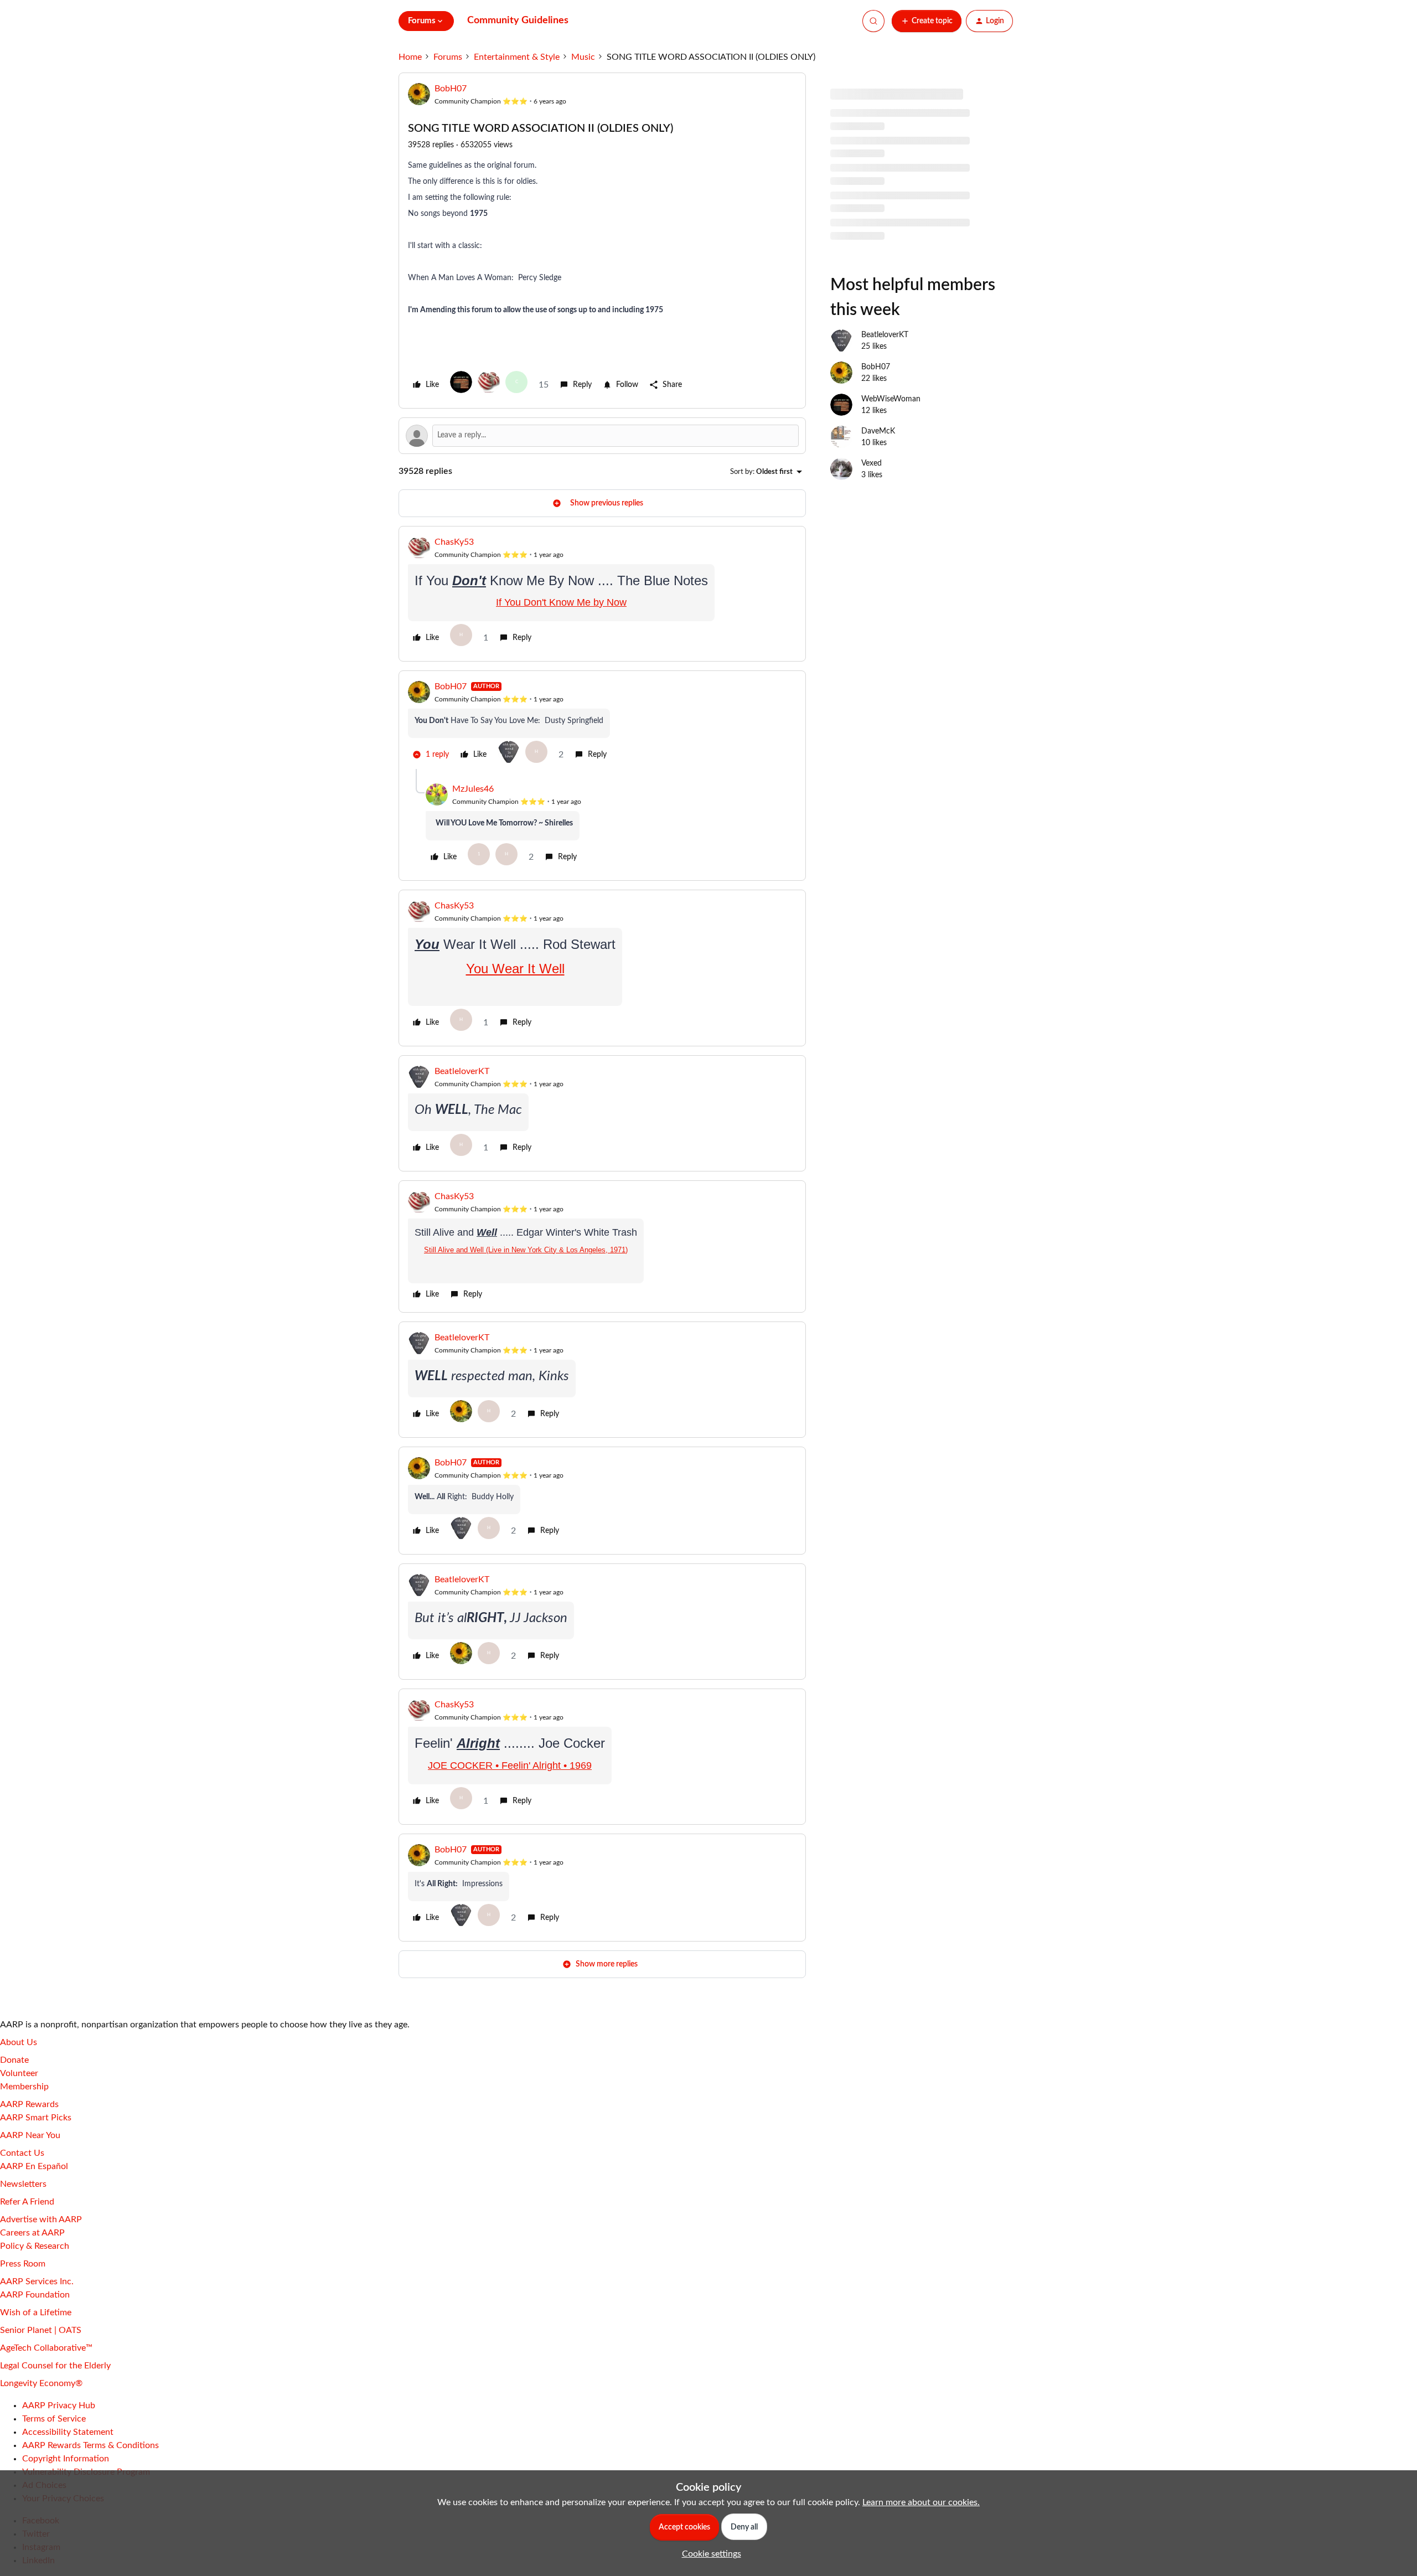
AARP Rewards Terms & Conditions (90, 2445)
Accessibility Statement (68, 2432)
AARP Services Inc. (37, 2281)
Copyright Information (66, 2459)
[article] (602, 594)
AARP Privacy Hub (59, 2405)
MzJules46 (473, 789)
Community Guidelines (518, 20)
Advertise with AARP (41, 2219)
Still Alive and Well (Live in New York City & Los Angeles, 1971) (526, 1250)
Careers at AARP (32, 2233)
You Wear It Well (515, 969)
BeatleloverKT (462, 1071)
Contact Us (22, 2153)
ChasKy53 (454, 542)
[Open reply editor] (602, 436)
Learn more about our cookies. (921, 2502)
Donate (14, 2060)
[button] (927, 21)
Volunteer (19, 2073)
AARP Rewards (29, 2104)
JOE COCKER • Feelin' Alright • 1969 (510, 1765)
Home (410, 57)
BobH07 (451, 89)
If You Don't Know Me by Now (561, 602)
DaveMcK (878, 431)
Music (583, 57)
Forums (448, 57)
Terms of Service (54, 2419)
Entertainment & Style (517, 57)
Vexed (872, 463)
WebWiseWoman (891, 399)
